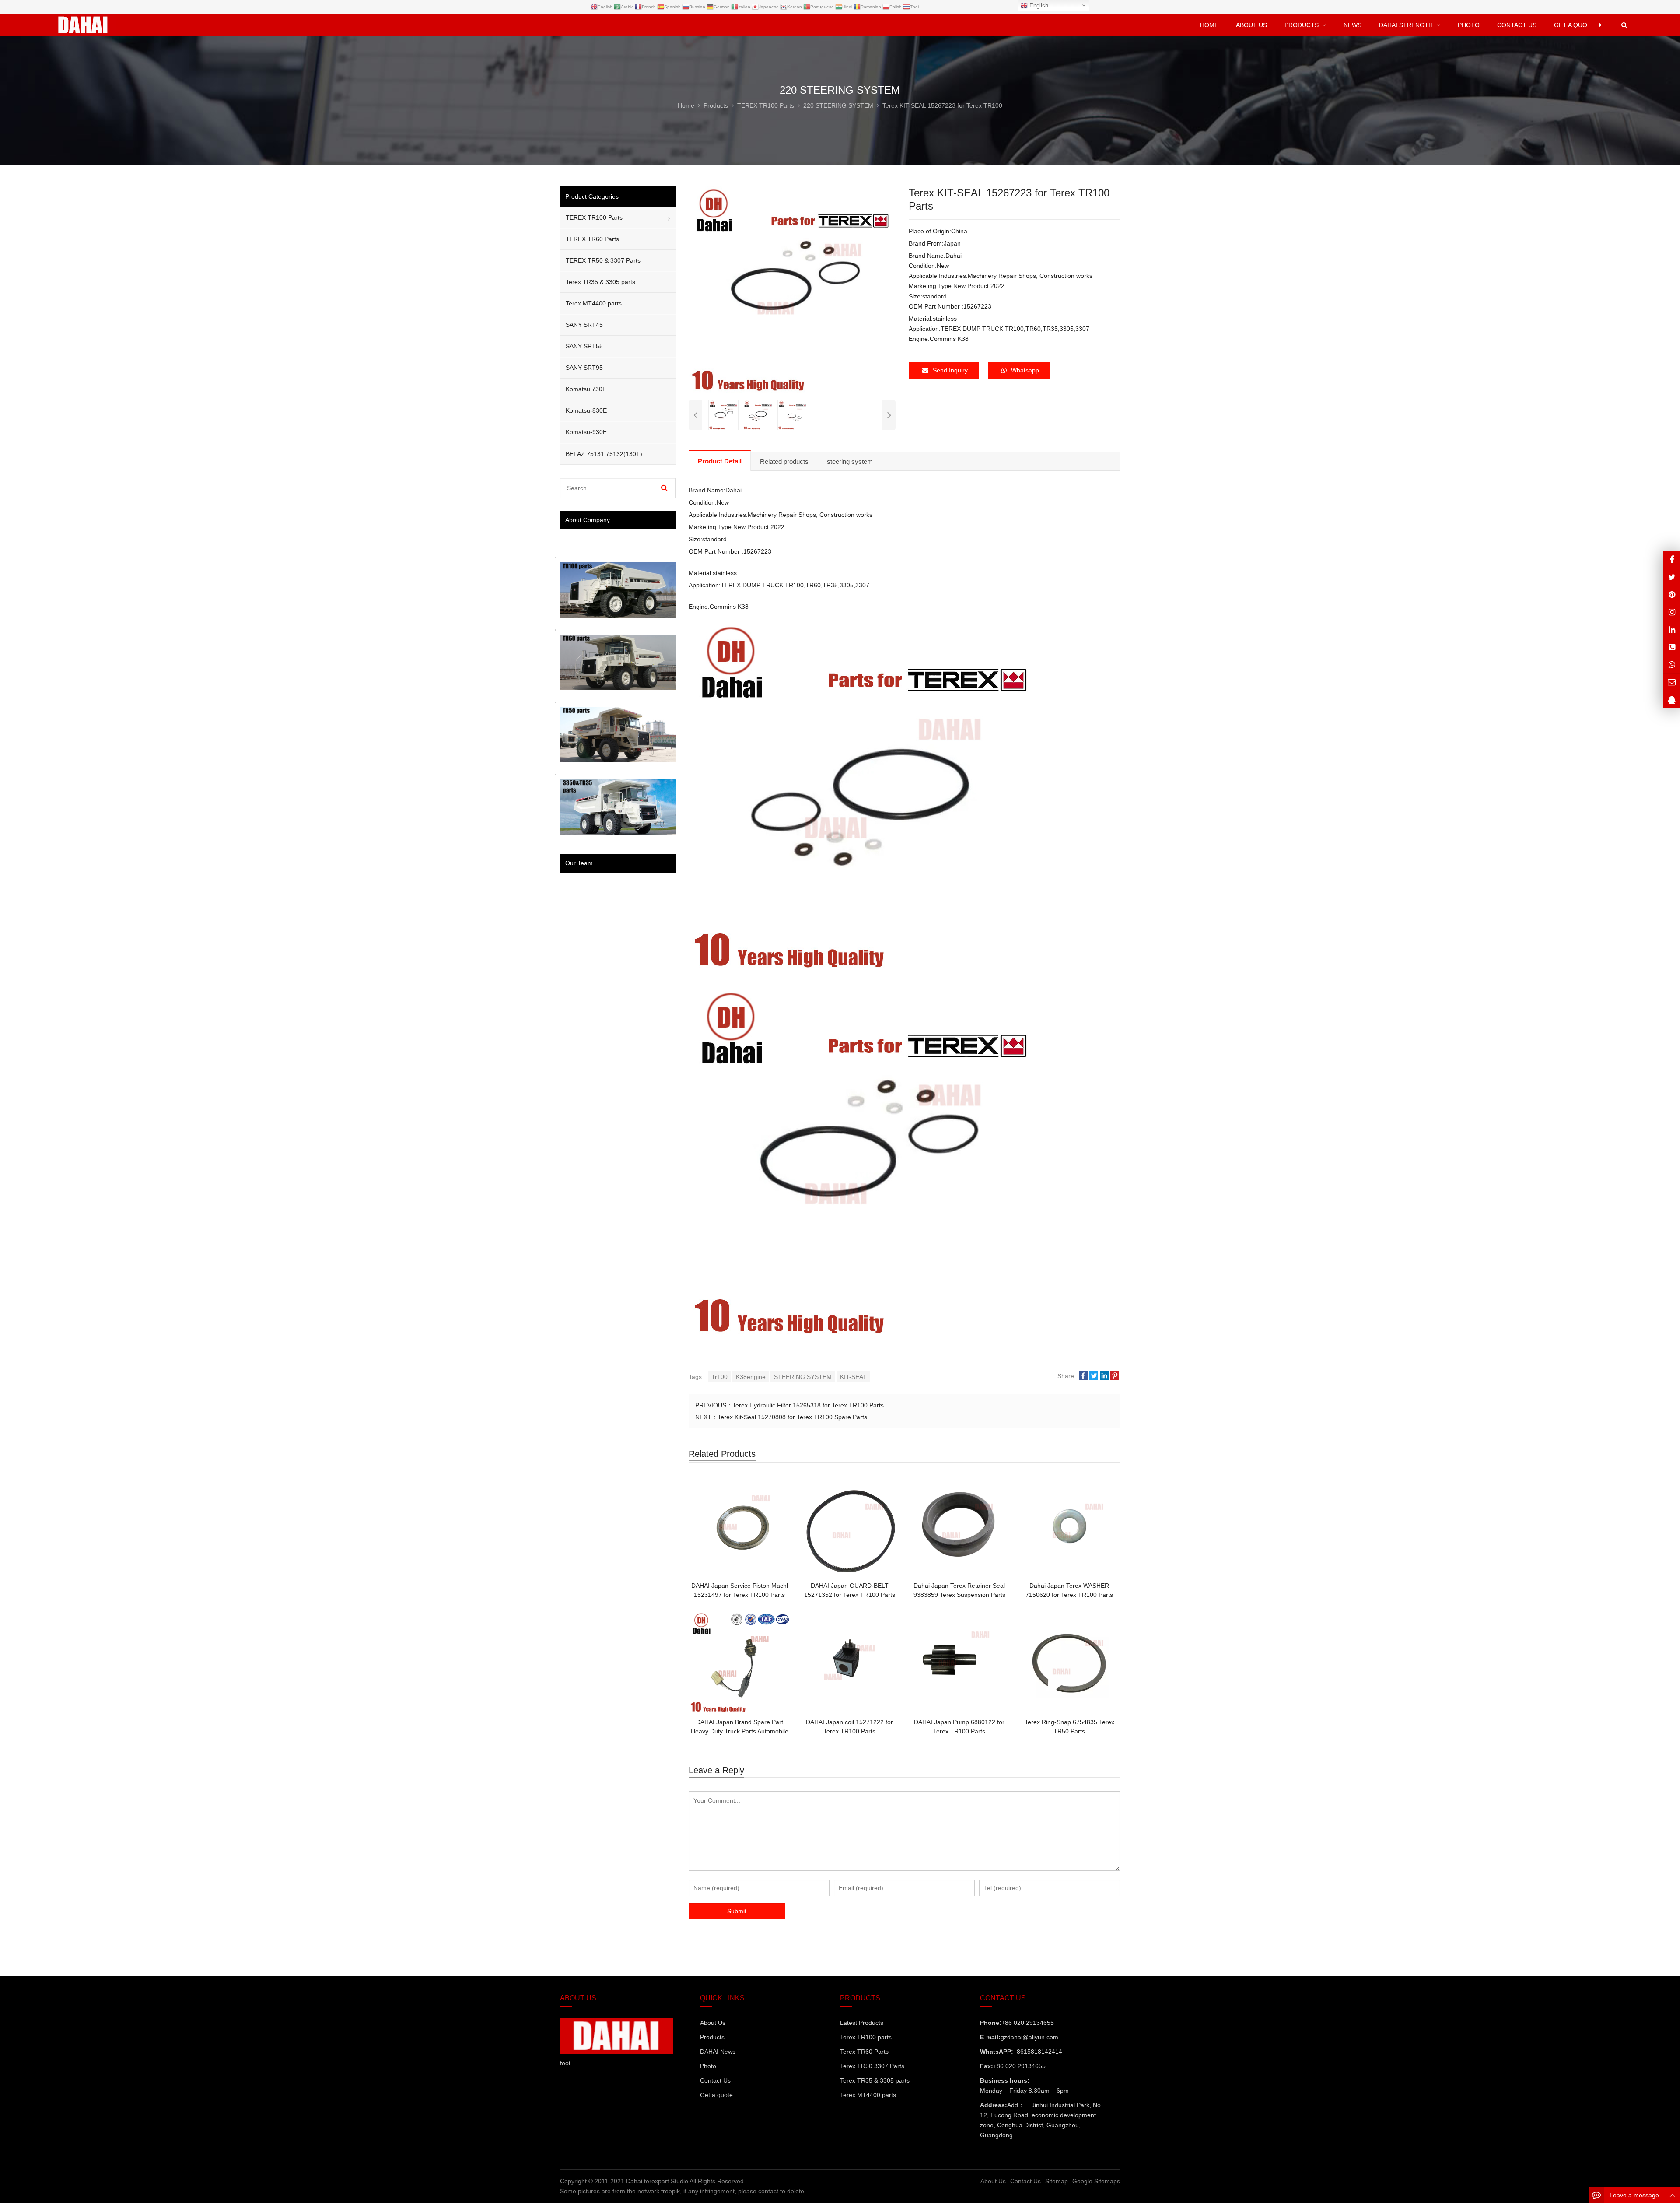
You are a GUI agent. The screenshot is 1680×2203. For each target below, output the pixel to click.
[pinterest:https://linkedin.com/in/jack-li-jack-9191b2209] (1672, 630)
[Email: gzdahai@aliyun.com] (1672, 682)
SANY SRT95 (584, 368)
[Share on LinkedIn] (1104, 1376)
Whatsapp (1025, 370)
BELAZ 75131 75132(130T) (604, 454)
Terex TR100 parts (866, 2037)
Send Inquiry (950, 370)
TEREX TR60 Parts (592, 239)
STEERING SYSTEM (803, 1377)
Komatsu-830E (586, 410)
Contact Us (715, 2080)
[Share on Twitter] (1094, 1376)
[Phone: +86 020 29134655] (1672, 647)
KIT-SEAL (853, 1377)
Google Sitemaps (1096, 2181)
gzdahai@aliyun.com (1029, 2037)
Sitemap (1057, 2181)
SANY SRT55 (584, 346)
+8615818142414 (1038, 2052)
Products (712, 2037)
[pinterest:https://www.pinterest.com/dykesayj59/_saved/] (1672, 595)
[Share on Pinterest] (1115, 1376)
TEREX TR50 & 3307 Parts (603, 260)
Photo (708, 2066)
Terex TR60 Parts (864, 2052)
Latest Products (862, 2023)
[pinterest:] (1672, 612)
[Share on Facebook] (1083, 1376)
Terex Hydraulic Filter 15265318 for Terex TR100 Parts (808, 1405)
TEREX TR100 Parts (594, 217)
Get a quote (716, 2095)
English (1038, 5)
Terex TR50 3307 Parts (872, 2066)
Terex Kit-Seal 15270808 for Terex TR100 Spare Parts (792, 1417)
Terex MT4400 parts (594, 303)
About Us (713, 2023)
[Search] (664, 488)
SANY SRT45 (584, 325)
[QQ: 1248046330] (1672, 700)
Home (1209, 25)
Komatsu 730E (586, 389)
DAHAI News (718, 2052)
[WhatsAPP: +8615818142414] (1672, 665)
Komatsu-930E (586, 432)
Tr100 (719, 1377)
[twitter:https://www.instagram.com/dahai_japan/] (1672, 577)
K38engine (751, 1377)
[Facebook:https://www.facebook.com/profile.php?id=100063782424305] (1672, 560)
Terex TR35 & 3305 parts (600, 282)
